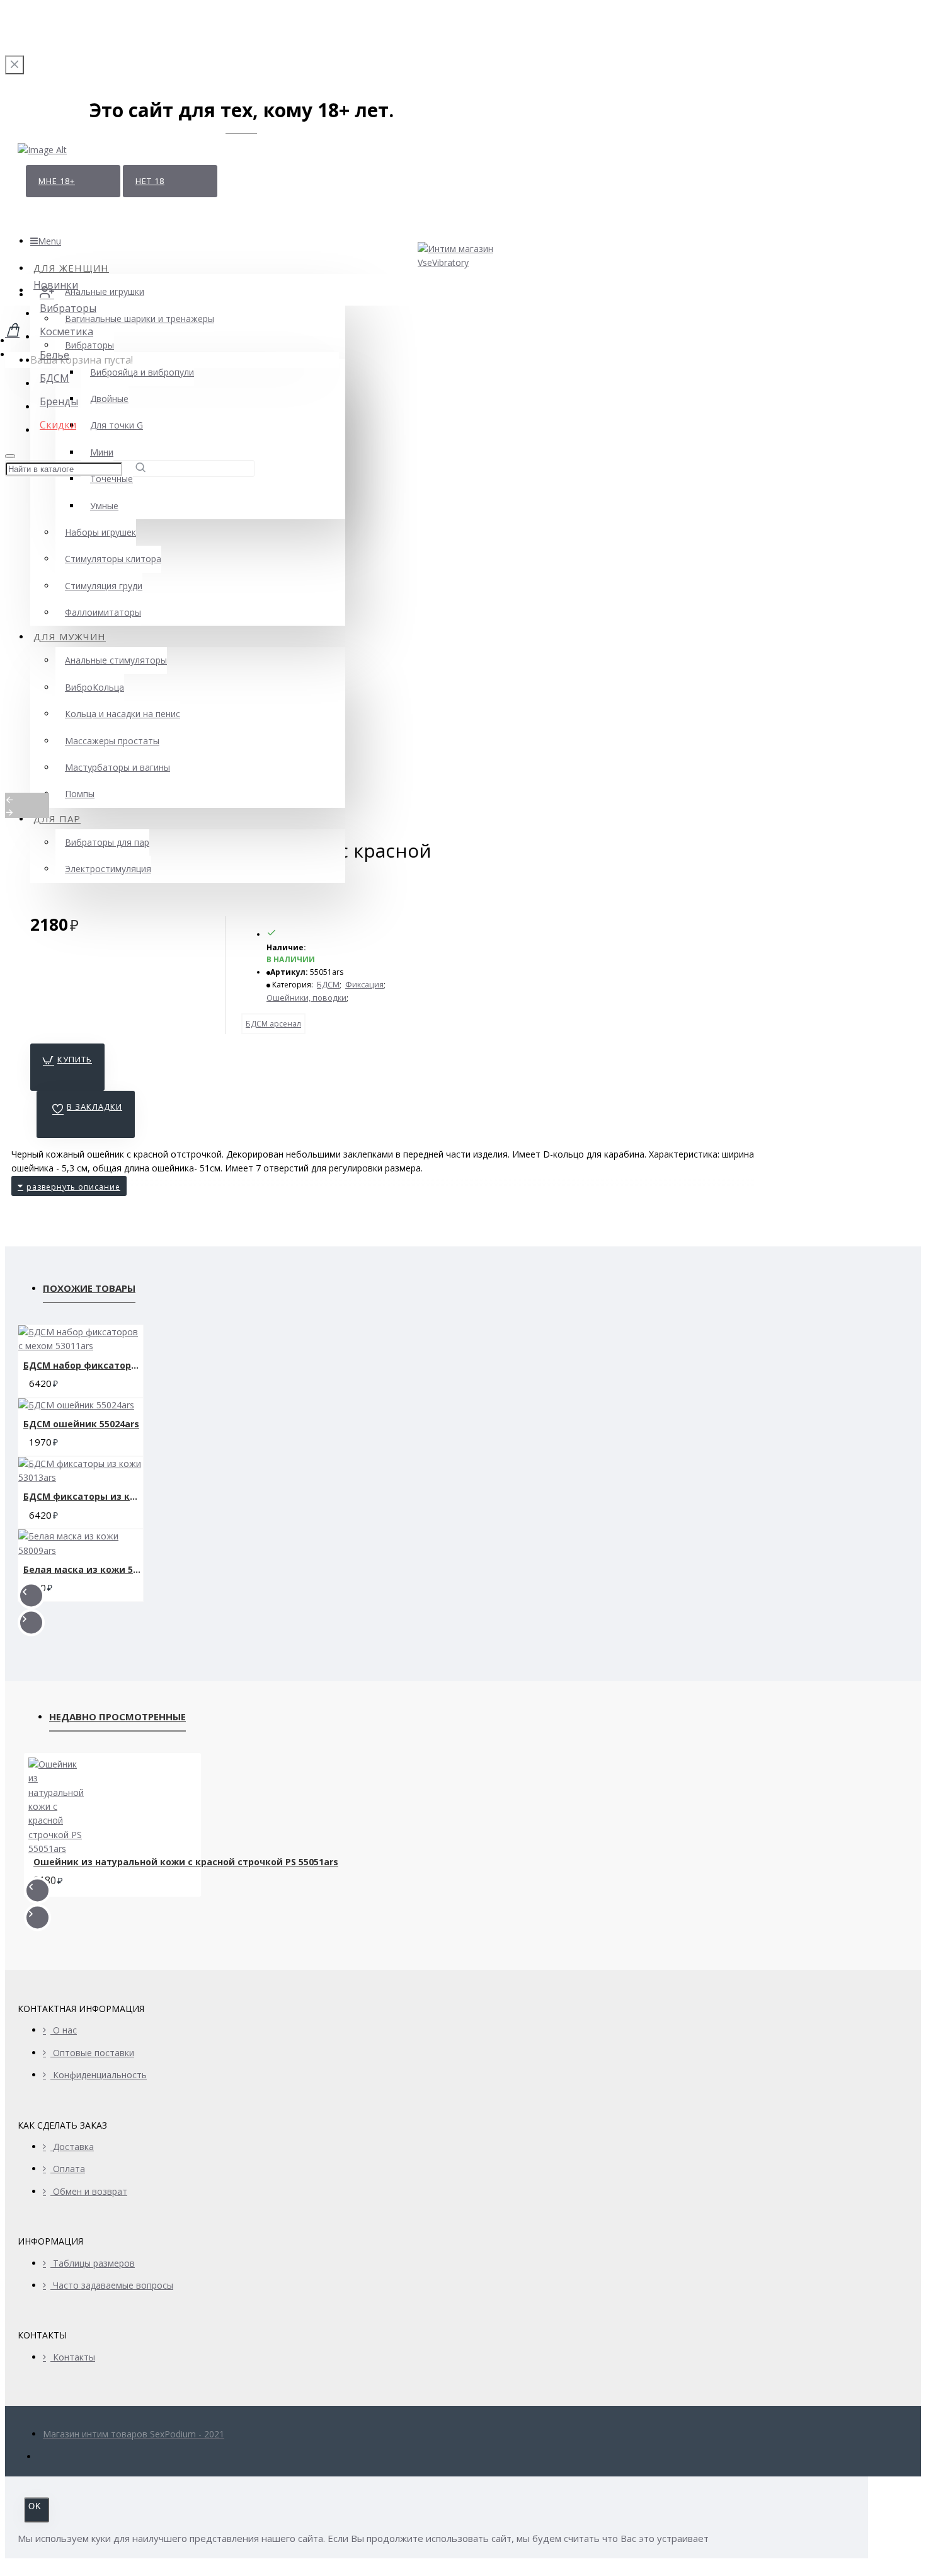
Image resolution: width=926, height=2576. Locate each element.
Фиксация (364, 985)
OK (35, 2506)
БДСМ (328, 985)
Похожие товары (89, 1288)
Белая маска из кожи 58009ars (83, 1569)
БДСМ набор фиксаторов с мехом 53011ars (83, 1365)
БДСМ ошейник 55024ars (81, 1424)
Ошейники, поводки (306, 998)
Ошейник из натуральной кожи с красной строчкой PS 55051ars (186, 1862)
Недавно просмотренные (117, 1716)
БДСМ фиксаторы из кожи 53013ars (83, 1496)
